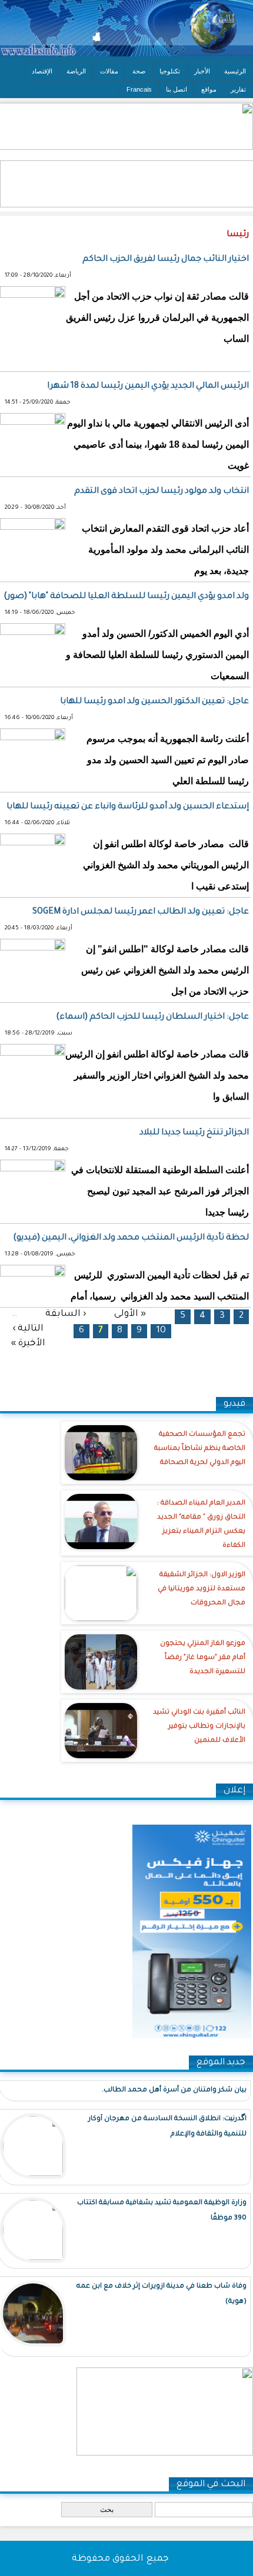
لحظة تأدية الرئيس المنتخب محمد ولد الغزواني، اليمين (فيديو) (131, 1238)
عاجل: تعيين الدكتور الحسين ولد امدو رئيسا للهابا (154, 702)
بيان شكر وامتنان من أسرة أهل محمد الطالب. (174, 2090)
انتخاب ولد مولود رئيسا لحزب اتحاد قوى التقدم (162, 492)
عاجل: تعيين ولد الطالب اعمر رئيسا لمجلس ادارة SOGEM (141, 912)
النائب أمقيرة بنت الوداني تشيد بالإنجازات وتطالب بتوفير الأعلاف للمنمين (199, 1727)
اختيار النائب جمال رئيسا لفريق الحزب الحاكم (166, 260)
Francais (139, 89)
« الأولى (130, 1314)
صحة (139, 71)
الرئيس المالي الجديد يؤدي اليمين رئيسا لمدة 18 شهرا (148, 387)
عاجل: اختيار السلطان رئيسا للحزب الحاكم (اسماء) (152, 1017)
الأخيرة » (28, 1343)
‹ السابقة (66, 1314)
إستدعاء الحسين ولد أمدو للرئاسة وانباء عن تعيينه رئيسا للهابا (128, 807)
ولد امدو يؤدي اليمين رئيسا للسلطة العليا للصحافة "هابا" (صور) (126, 597)
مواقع (209, 89)
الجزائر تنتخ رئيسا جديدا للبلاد (194, 1133)
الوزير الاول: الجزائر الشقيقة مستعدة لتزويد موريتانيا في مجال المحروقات (202, 1589)
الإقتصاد (42, 71)
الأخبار (202, 71)
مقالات (109, 71)
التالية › (28, 1329)
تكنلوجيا (170, 71)
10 (161, 1331)
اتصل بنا (177, 89)
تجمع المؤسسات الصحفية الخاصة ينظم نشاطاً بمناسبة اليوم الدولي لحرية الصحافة (200, 1449)
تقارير (238, 89)
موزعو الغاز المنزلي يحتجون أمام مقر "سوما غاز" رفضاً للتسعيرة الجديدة (203, 1658)
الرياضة (76, 71)
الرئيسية (235, 71)
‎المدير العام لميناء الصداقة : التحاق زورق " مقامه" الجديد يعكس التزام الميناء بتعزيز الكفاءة (201, 1525)
